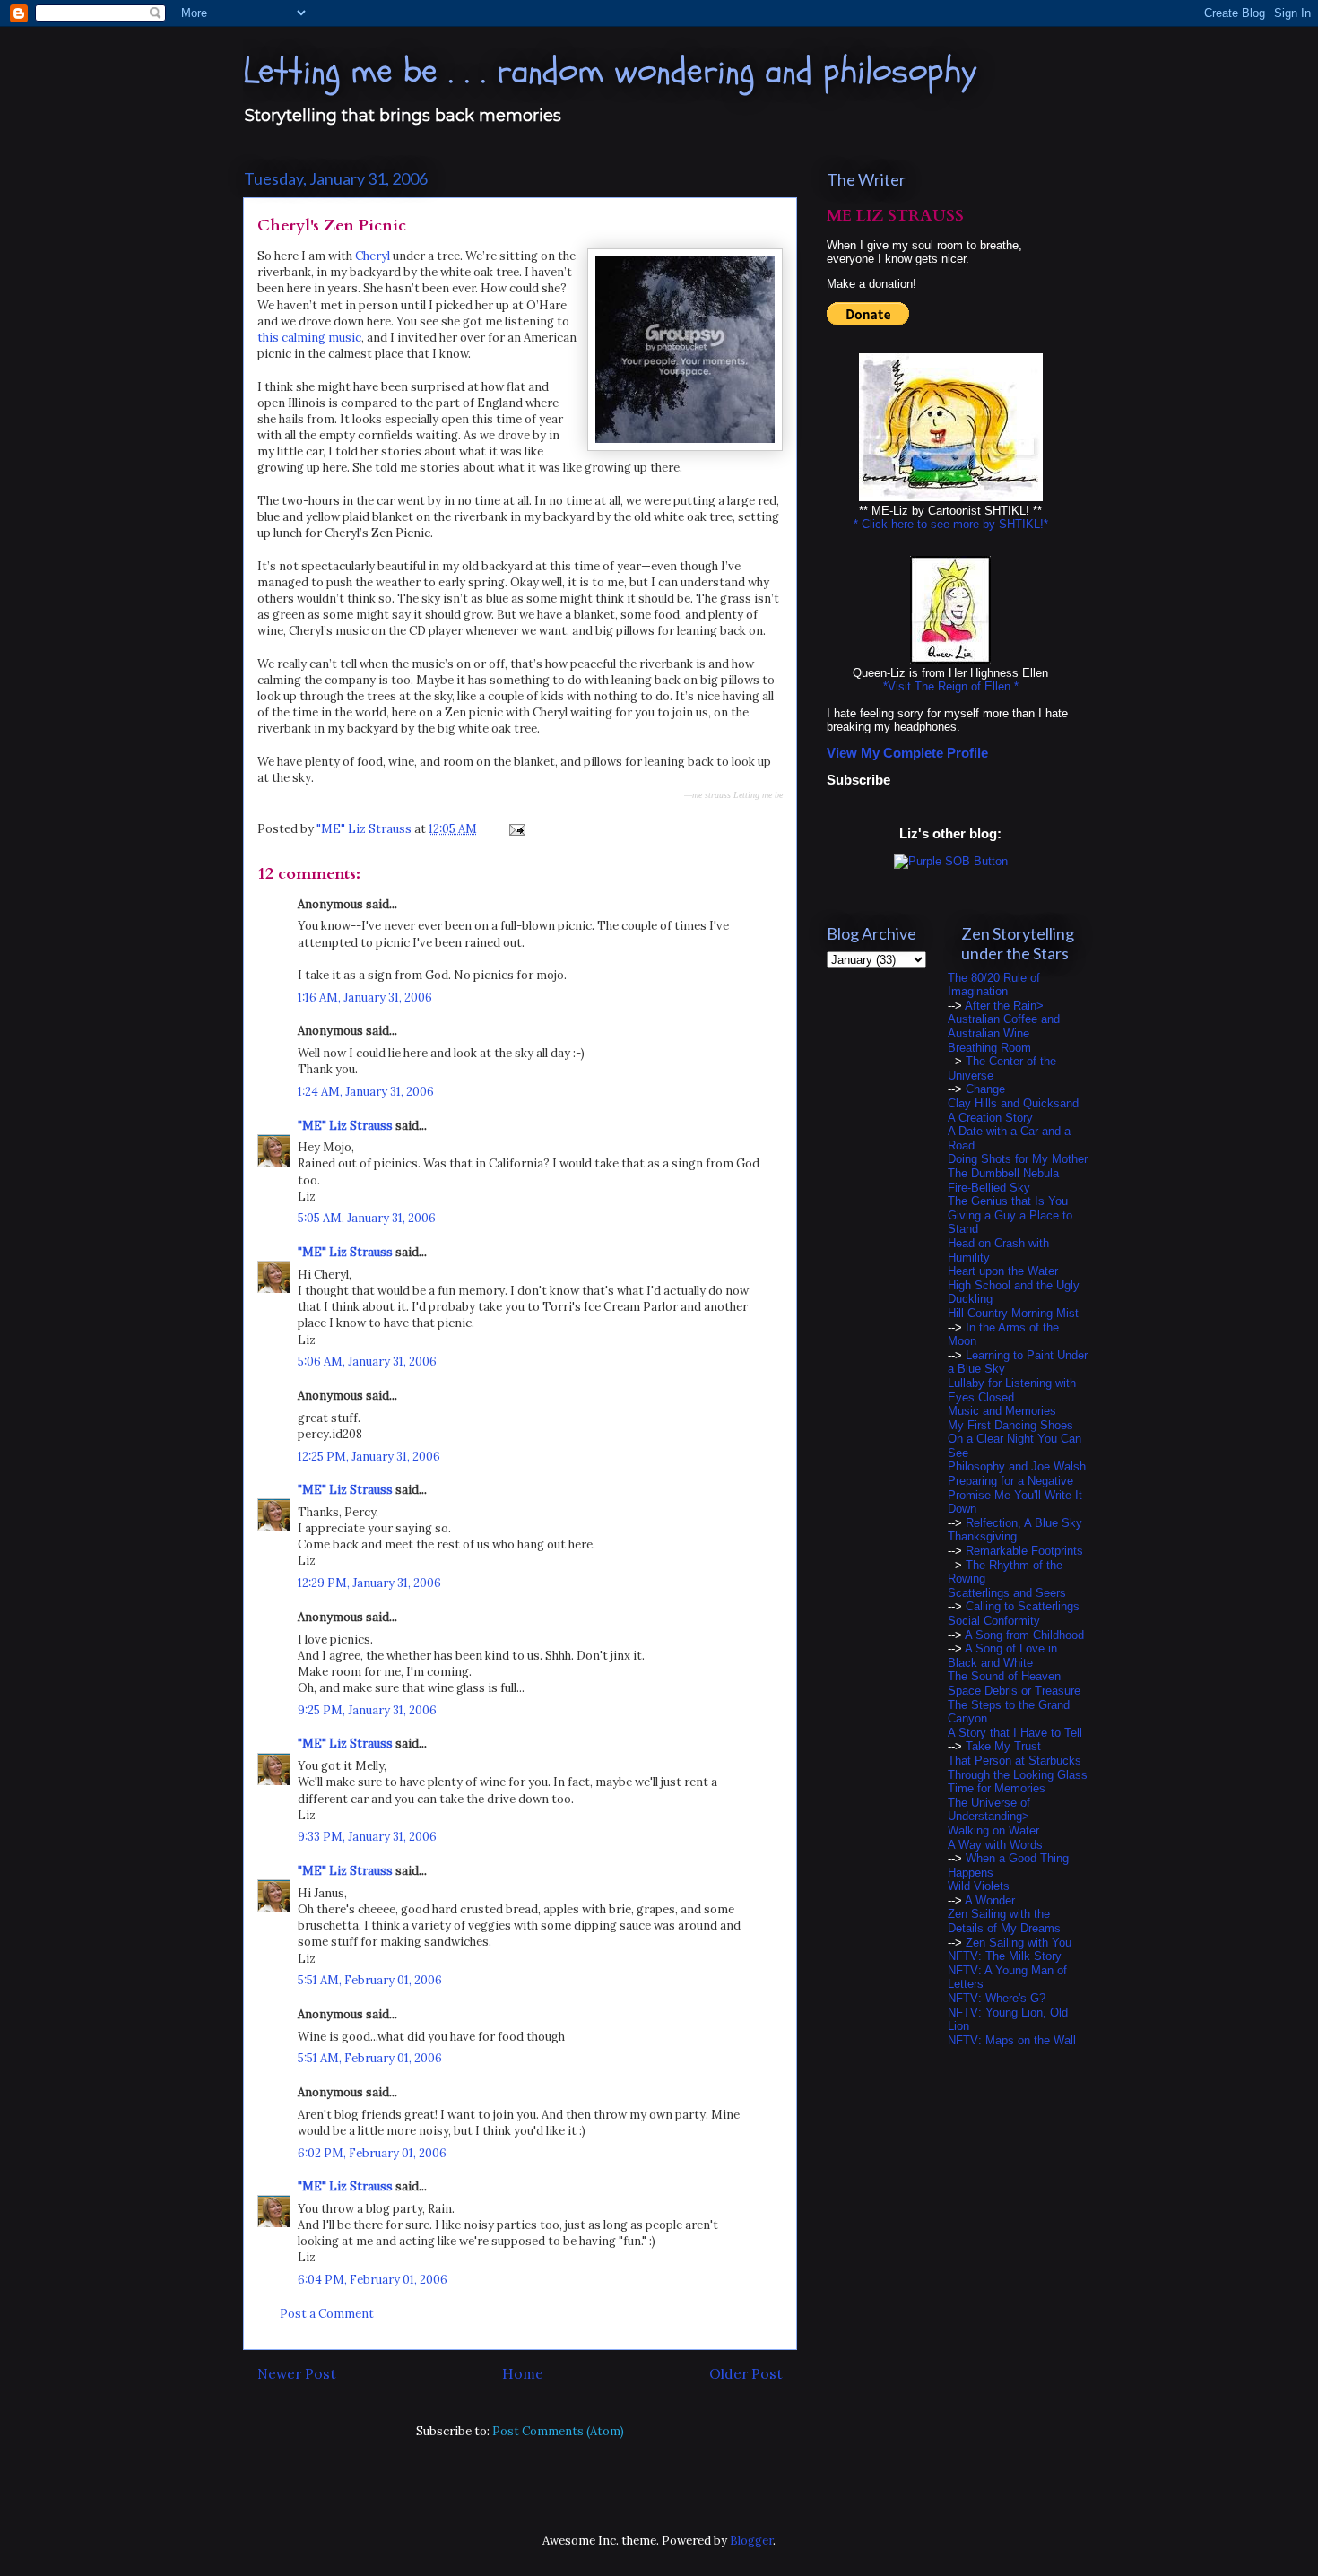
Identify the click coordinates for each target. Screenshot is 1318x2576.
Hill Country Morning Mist (1013, 1313)
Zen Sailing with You (1019, 1943)
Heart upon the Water (1003, 1271)
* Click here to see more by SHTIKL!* (951, 524)
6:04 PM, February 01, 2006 (373, 2280)
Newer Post (297, 2373)
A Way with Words (995, 1845)
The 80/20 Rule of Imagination (994, 985)
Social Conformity (994, 1621)
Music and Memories (1002, 1411)
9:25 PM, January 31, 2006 (367, 1710)
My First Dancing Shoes (1010, 1425)
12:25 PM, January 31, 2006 (369, 1457)
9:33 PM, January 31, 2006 (367, 1837)
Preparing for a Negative (1010, 1481)
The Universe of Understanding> (989, 1810)
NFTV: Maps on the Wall (1012, 2040)
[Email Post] (516, 829)
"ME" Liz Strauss (345, 1126)
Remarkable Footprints (1024, 1551)
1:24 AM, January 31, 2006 (366, 1092)
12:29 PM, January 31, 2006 (369, 1583)
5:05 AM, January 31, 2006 (367, 1218)
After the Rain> (1004, 1006)
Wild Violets (979, 1886)
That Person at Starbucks (1015, 1761)
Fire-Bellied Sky (989, 1188)
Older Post (746, 2373)
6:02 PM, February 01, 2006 (372, 2153)
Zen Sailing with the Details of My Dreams (1004, 1921)
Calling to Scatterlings (1023, 1606)
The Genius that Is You (1008, 1201)
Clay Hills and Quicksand (1013, 1103)
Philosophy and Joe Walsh (1017, 1466)
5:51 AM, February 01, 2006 (370, 1980)
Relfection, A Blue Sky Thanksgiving (1015, 1530)
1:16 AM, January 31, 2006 (365, 997)
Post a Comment (327, 2314)
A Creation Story (990, 1118)
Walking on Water (993, 1830)
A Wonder (990, 1900)
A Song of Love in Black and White (1002, 1656)
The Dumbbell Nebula (1003, 1173)
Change (985, 1089)
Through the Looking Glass (1018, 1775)
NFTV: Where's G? (997, 1998)
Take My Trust (1003, 1746)
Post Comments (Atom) (558, 2431)
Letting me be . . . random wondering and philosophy (610, 71)
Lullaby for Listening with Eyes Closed (1012, 1390)
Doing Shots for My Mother (1018, 1159)
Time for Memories (997, 1788)
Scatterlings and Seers (1007, 1593)
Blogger (751, 2541)
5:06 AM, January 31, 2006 (367, 1362)
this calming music (309, 338)
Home (523, 2373)
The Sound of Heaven (1004, 1676)
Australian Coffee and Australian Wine (1004, 1026)
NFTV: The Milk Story (1005, 1956)
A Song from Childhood (1024, 1635)
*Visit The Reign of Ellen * (951, 686)
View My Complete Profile (907, 753)
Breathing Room (989, 1048)
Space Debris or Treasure (1014, 1691)
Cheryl (373, 256)
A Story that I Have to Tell (1015, 1733)
